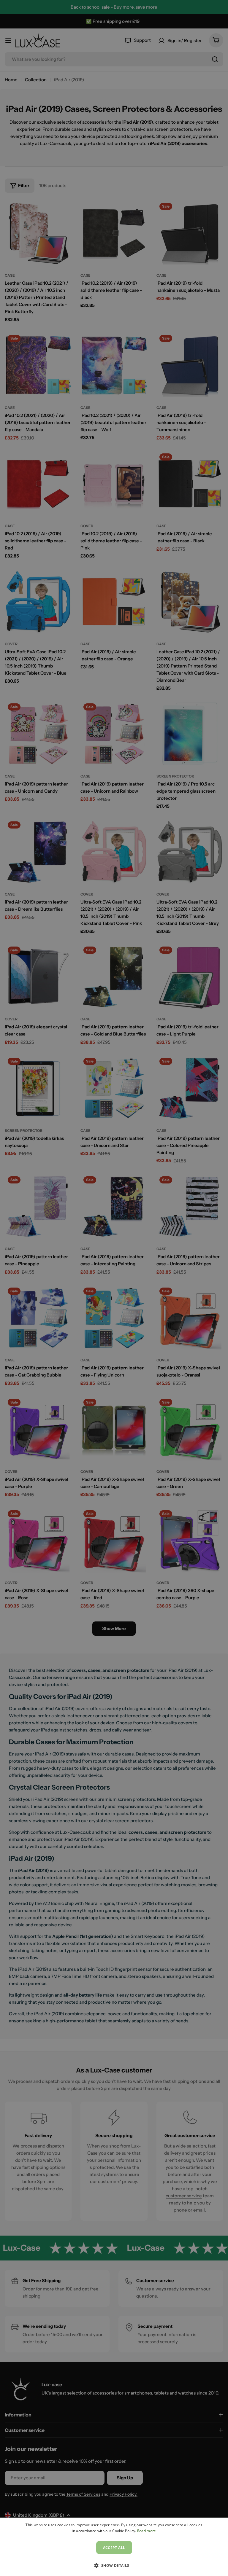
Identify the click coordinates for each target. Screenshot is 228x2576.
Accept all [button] (114, 2548)
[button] (114, 2565)
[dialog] (114, 2547)
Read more (147, 2531)
